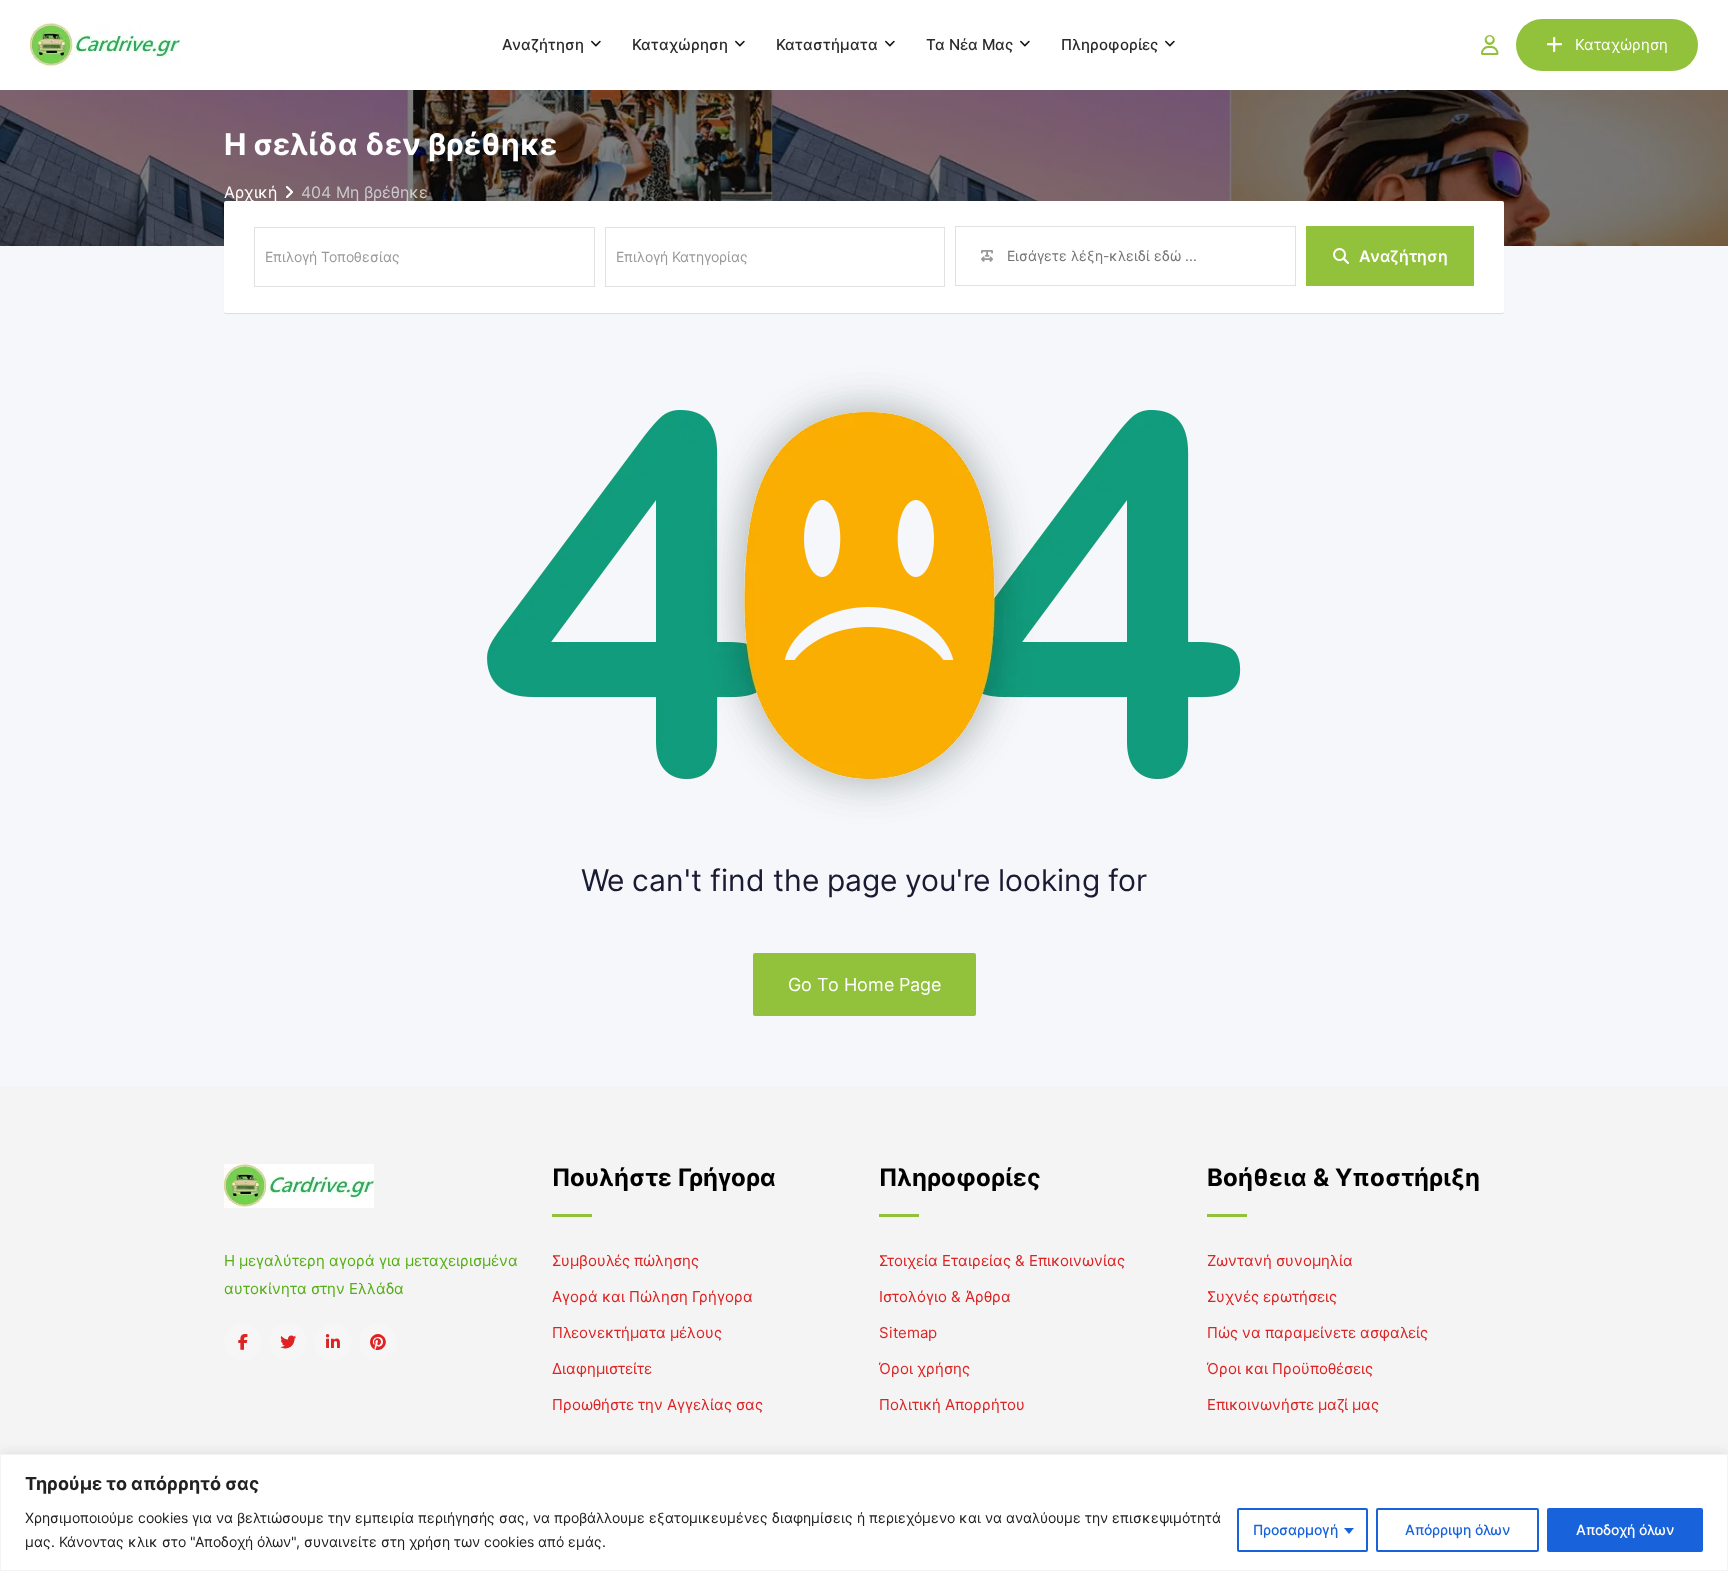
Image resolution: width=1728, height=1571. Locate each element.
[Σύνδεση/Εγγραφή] (1490, 45)
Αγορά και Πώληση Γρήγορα (652, 1296)
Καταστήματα (827, 44)
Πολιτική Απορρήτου (952, 1404)
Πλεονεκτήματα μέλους (637, 1332)
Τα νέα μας (969, 44)
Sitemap (908, 1332)
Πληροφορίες (1109, 44)
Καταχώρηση (680, 44)
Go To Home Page (864, 984)
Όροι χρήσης (924, 1368)
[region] (864, 1512)
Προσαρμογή (1295, 1529)
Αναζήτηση (543, 44)
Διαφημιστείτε (602, 1368)
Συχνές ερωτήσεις (1272, 1296)
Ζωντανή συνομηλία (1280, 1260)
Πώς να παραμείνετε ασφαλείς (1317, 1332)
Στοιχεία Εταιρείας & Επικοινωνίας (1002, 1260)
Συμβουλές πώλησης (625, 1260)
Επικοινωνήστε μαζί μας (1293, 1404)
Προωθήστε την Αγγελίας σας (657, 1404)
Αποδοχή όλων (1625, 1529)
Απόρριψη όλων (1457, 1529)
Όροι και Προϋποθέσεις (1290, 1368)
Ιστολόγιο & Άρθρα (945, 1296)
